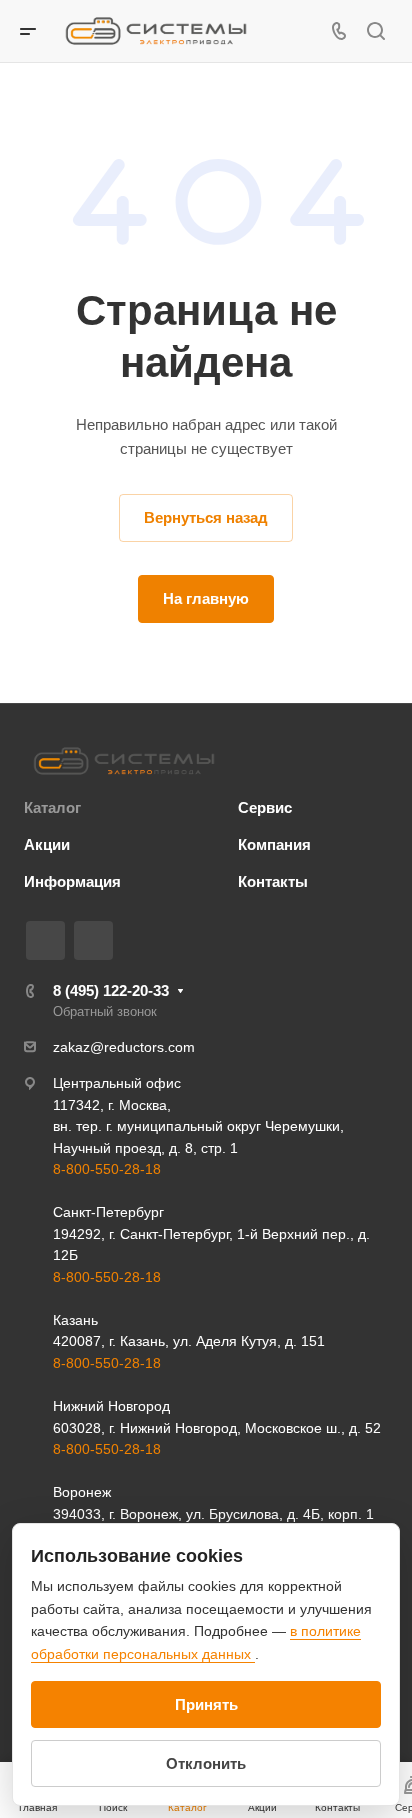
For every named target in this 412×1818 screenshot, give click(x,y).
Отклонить (206, 1763)
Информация (72, 881)
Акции (47, 844)
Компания (274, 844)
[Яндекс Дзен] (93, 940)
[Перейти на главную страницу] (124, 761)
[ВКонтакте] (45, 940)
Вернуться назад (206, 517)
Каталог (52, 807)
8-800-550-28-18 (107, 1169)
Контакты (273, 881)
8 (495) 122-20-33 (111, 990)
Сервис (265, 807)
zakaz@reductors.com (124, 1047)
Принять (206, 1704)
